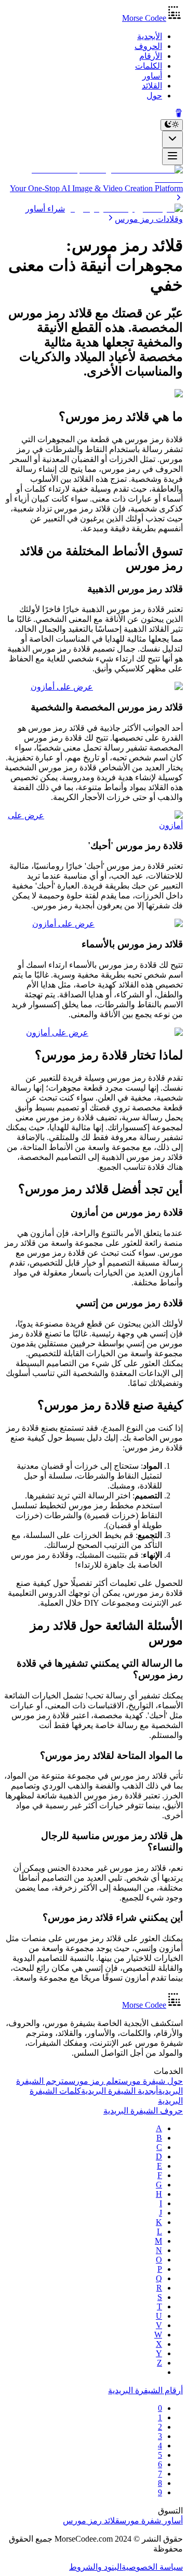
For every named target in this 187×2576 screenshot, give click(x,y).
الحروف (148, 46)
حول (154, 96)
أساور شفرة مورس (151, 2521)
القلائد (152, 86)
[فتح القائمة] (172, 157)
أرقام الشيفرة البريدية (145, 2390)
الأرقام (151, 56)
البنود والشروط (95, 2567)
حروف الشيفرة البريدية (143, 2111)
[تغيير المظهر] (172, 125)
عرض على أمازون (62, 687)
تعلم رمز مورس (95, 2081)
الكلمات (149, 66)
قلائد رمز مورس (91, 2521)
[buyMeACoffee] (179, 114)
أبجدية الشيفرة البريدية (119, 2091)
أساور (152, 76)
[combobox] (172, 139)
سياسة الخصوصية (152, 2567)
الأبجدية (150, 36)
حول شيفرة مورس (152, 2081)
